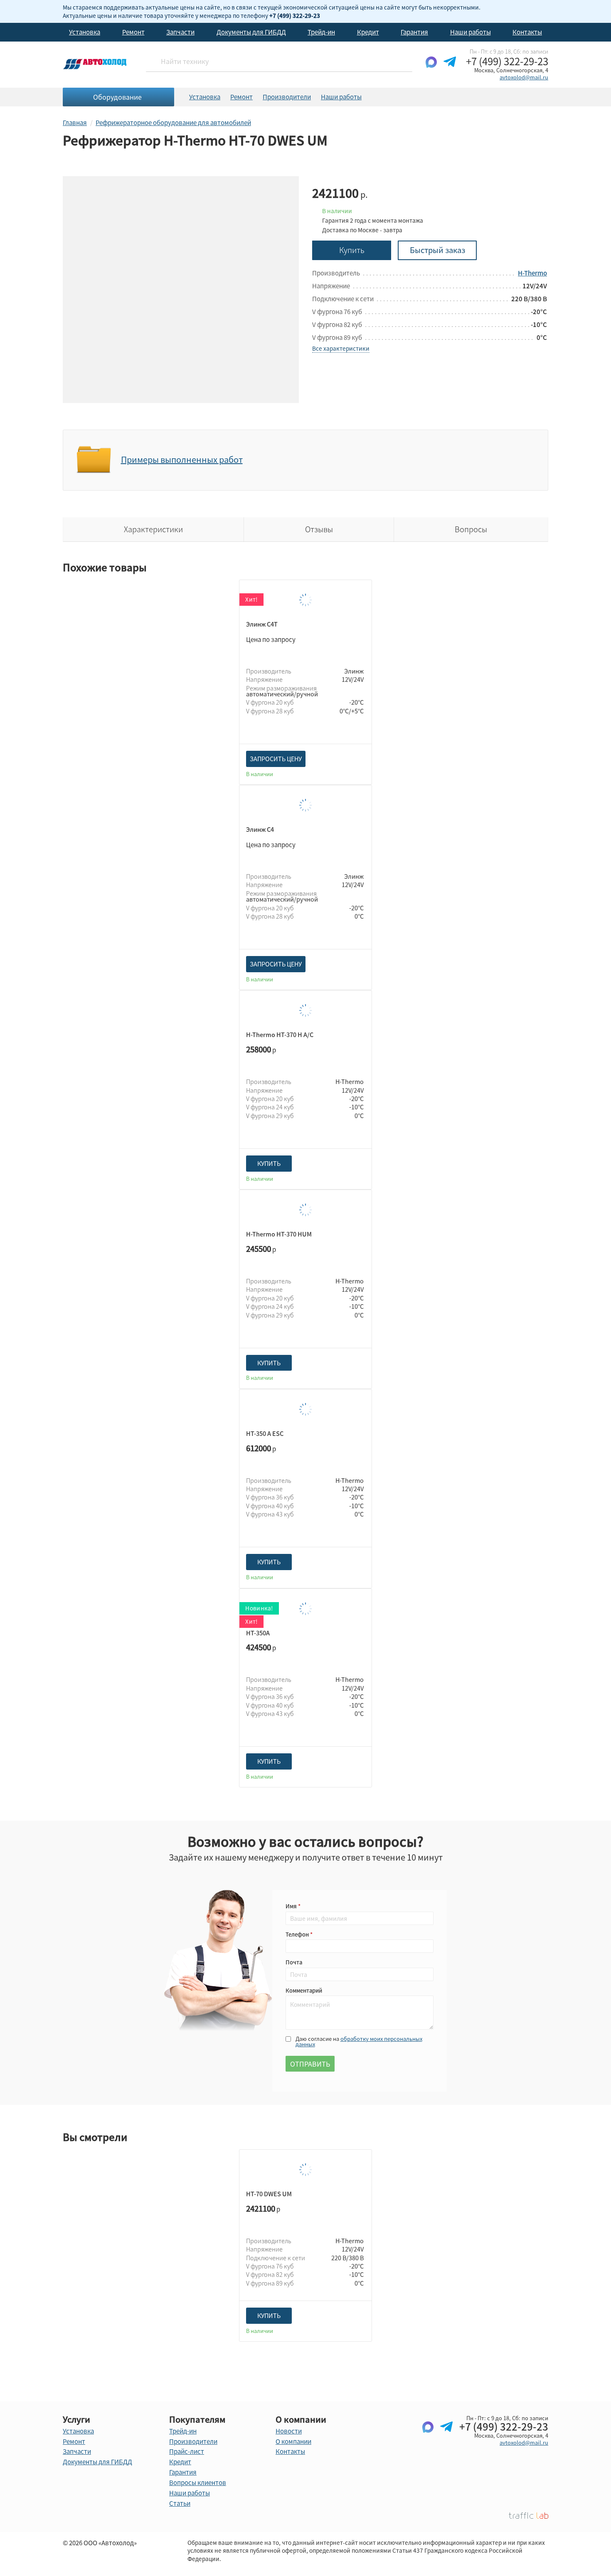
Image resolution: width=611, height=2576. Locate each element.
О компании (293, 2441)
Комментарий (304, 1990)
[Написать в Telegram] (450, 69)
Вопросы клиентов (198, 2483)
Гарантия (414, 32)
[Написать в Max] (431, 69)
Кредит (368, 32)
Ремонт (133, 32)
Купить (352, 250)
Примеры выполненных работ (182, 460)
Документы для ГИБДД (251, 32)
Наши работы (471, 32)
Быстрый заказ (437, 250)
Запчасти (180, 32)
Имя (292, 1906)
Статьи (180, 2503)
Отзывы (319, 529)
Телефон (298, 1934)
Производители (287, 97)
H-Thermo (532, 273)
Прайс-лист (187, 2451)
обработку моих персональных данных (359, 2041)
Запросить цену (276, 759)
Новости (289, 2431)
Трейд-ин (321, 32)
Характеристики (153, 529)
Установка (85, 32)
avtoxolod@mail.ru (524, 77)
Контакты (527, 32)
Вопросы (471, 529)
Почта (294, 1962)
